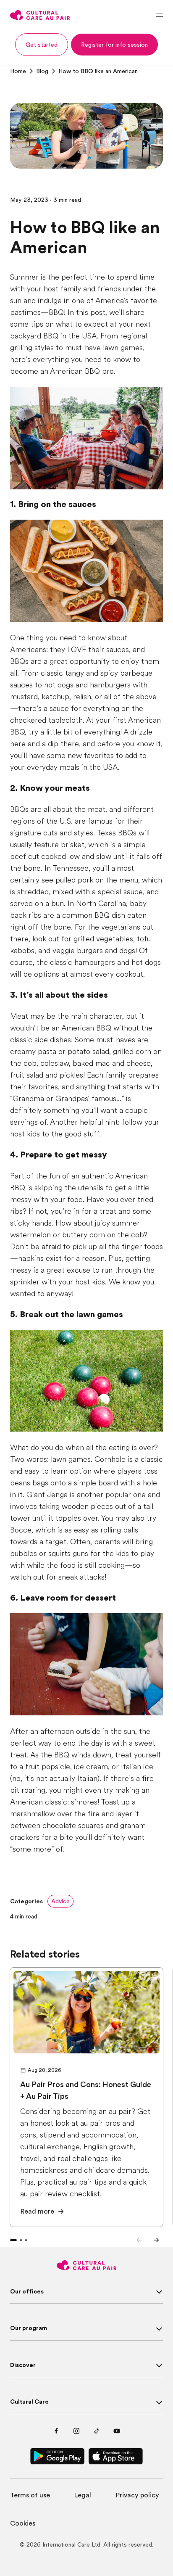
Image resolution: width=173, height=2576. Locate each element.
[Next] (156, 2240)
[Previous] (139, 2240)
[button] (42, 45)
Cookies (23, 2523)
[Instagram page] (76, 2431)
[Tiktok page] (97, 2431)
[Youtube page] (117, 2431)
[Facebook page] (56, 2431)
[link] (18, 71)
